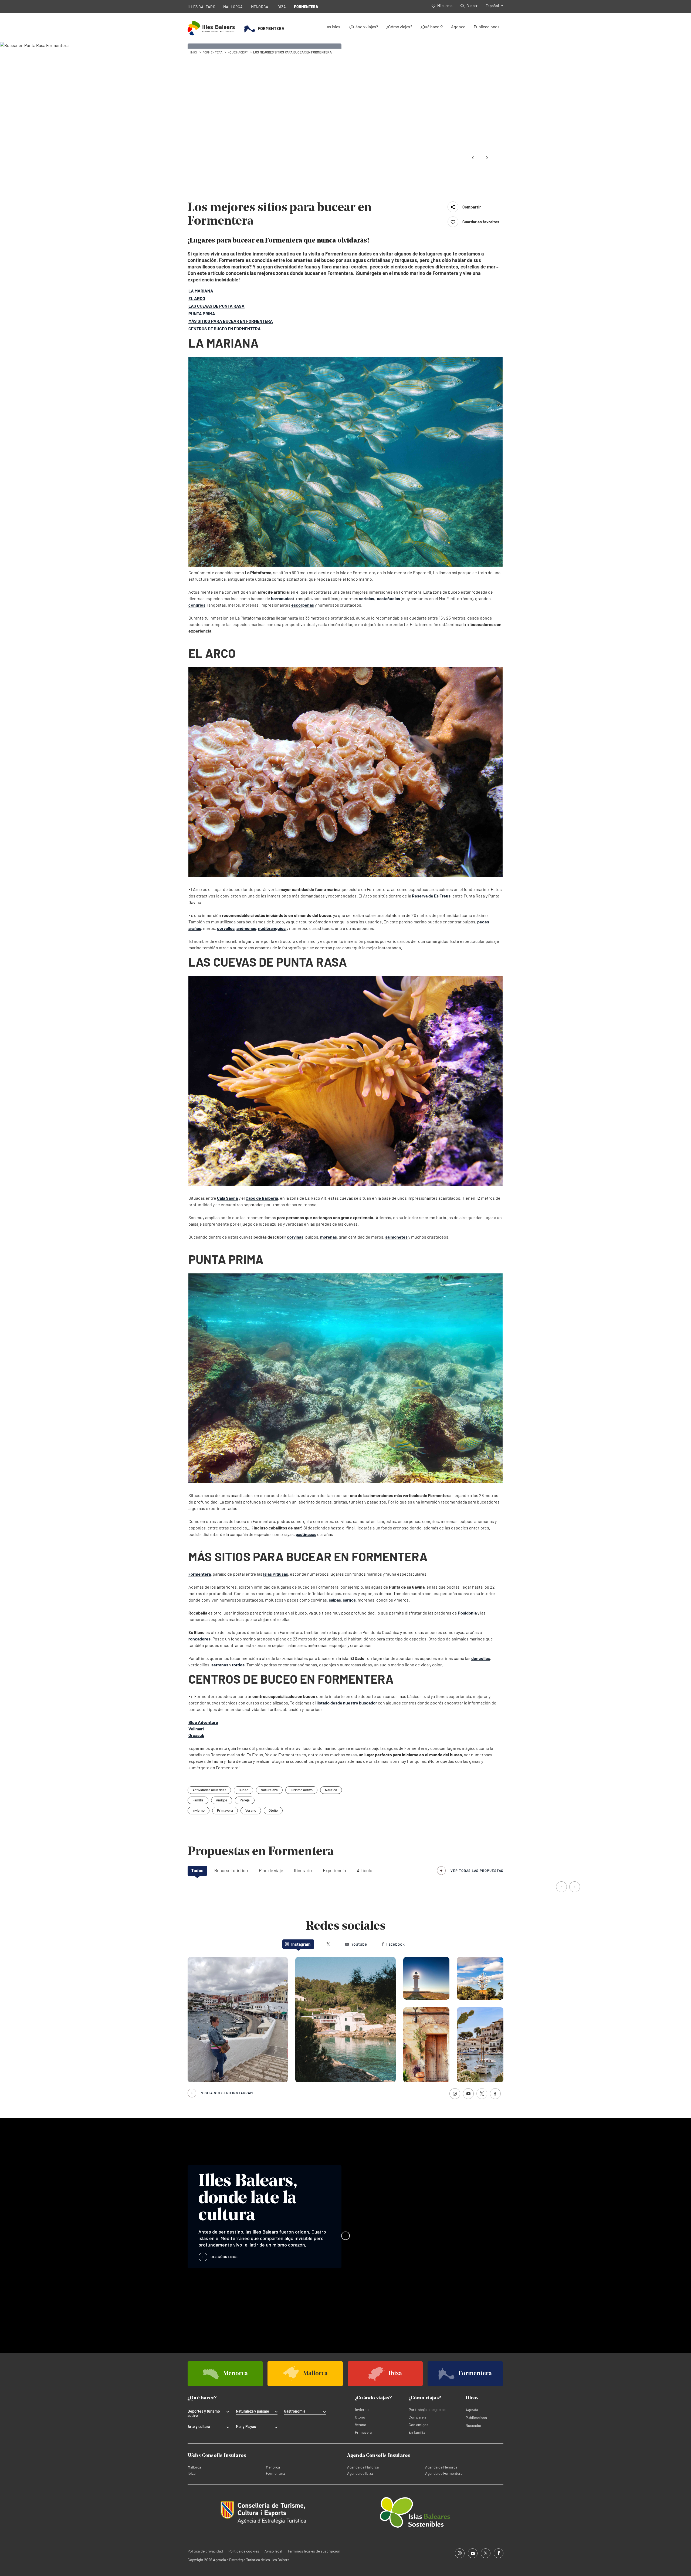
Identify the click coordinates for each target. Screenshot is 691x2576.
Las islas (332, 27)
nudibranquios (272, 928)
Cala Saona (227, 1198)
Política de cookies (244, 2551)
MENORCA (260, 7)
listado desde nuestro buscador (347, 1703)
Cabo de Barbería (262, 1198)
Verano (251, 1810)
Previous (473, 158)
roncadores (199, 1639)
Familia (198, 1800)
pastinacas (306, 1534)
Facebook (395, 1944)
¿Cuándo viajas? (363, 27)
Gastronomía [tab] (295, 2411)
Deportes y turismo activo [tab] (204, 2413)
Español (492, 6)
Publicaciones (487, 27)
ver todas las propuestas (477, 1871)
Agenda (458, 27)
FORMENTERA (306, 7)
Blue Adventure (203, 1722)
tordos (238, 1665)
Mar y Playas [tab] (246, 2427)
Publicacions (476, 2418)
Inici (194, 52)
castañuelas (388, 598)
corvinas (295, 1237)
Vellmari (196, 1729)
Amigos (222, 1800)
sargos (349, 1600)
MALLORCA (233, 7)
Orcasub (196, 1735)
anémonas (246, 928)
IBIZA (281, 7)
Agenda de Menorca (441, 2467)
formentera (213, 52)
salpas (335, 1600)
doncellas (481, 1658)
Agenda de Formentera (444, 2473)
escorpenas (303, 605)
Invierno (199, 1810)
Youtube (359, 1944)
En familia (417, 2432)
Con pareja (417, 2417)
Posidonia (467, 1613)
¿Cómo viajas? (399, 27)
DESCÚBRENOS (224, 2257)
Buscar (472, 6)
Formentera (200, 1574)
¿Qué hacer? (432, 27)
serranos (220, 1665)
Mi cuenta (445, 6)
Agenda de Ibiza (360, 2473)
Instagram (301, 1944)
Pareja (245, 1800)
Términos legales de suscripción (314, 2551)
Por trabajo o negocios (427, 2409)
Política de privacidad (205, 2551)
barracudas (282, 598)
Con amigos (419, 2425)
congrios (197, 605)
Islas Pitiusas (276, 1574)
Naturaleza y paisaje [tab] (253, 2411)
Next (487, 158)
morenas (328, 1237)
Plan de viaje (271, 1870)
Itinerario (303, 1870)
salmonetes (396, 1237)
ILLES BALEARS (201, 7)
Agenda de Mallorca (363, 2467)
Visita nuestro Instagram (227, 2093)
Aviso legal (273, 2551)
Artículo (365, 1870)
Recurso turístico (231, 1870)
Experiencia (334, 1870)
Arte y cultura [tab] (199, 2427)
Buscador (474, 2425)
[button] (562, 1887)
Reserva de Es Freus (431, 896)
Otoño (273, 1810)
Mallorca (194, 2467)
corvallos (226, 928)
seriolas (367, 598)
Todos (197, 1870)
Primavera (225, 1810)
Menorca (273, 2467)
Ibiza (192, 2473)
